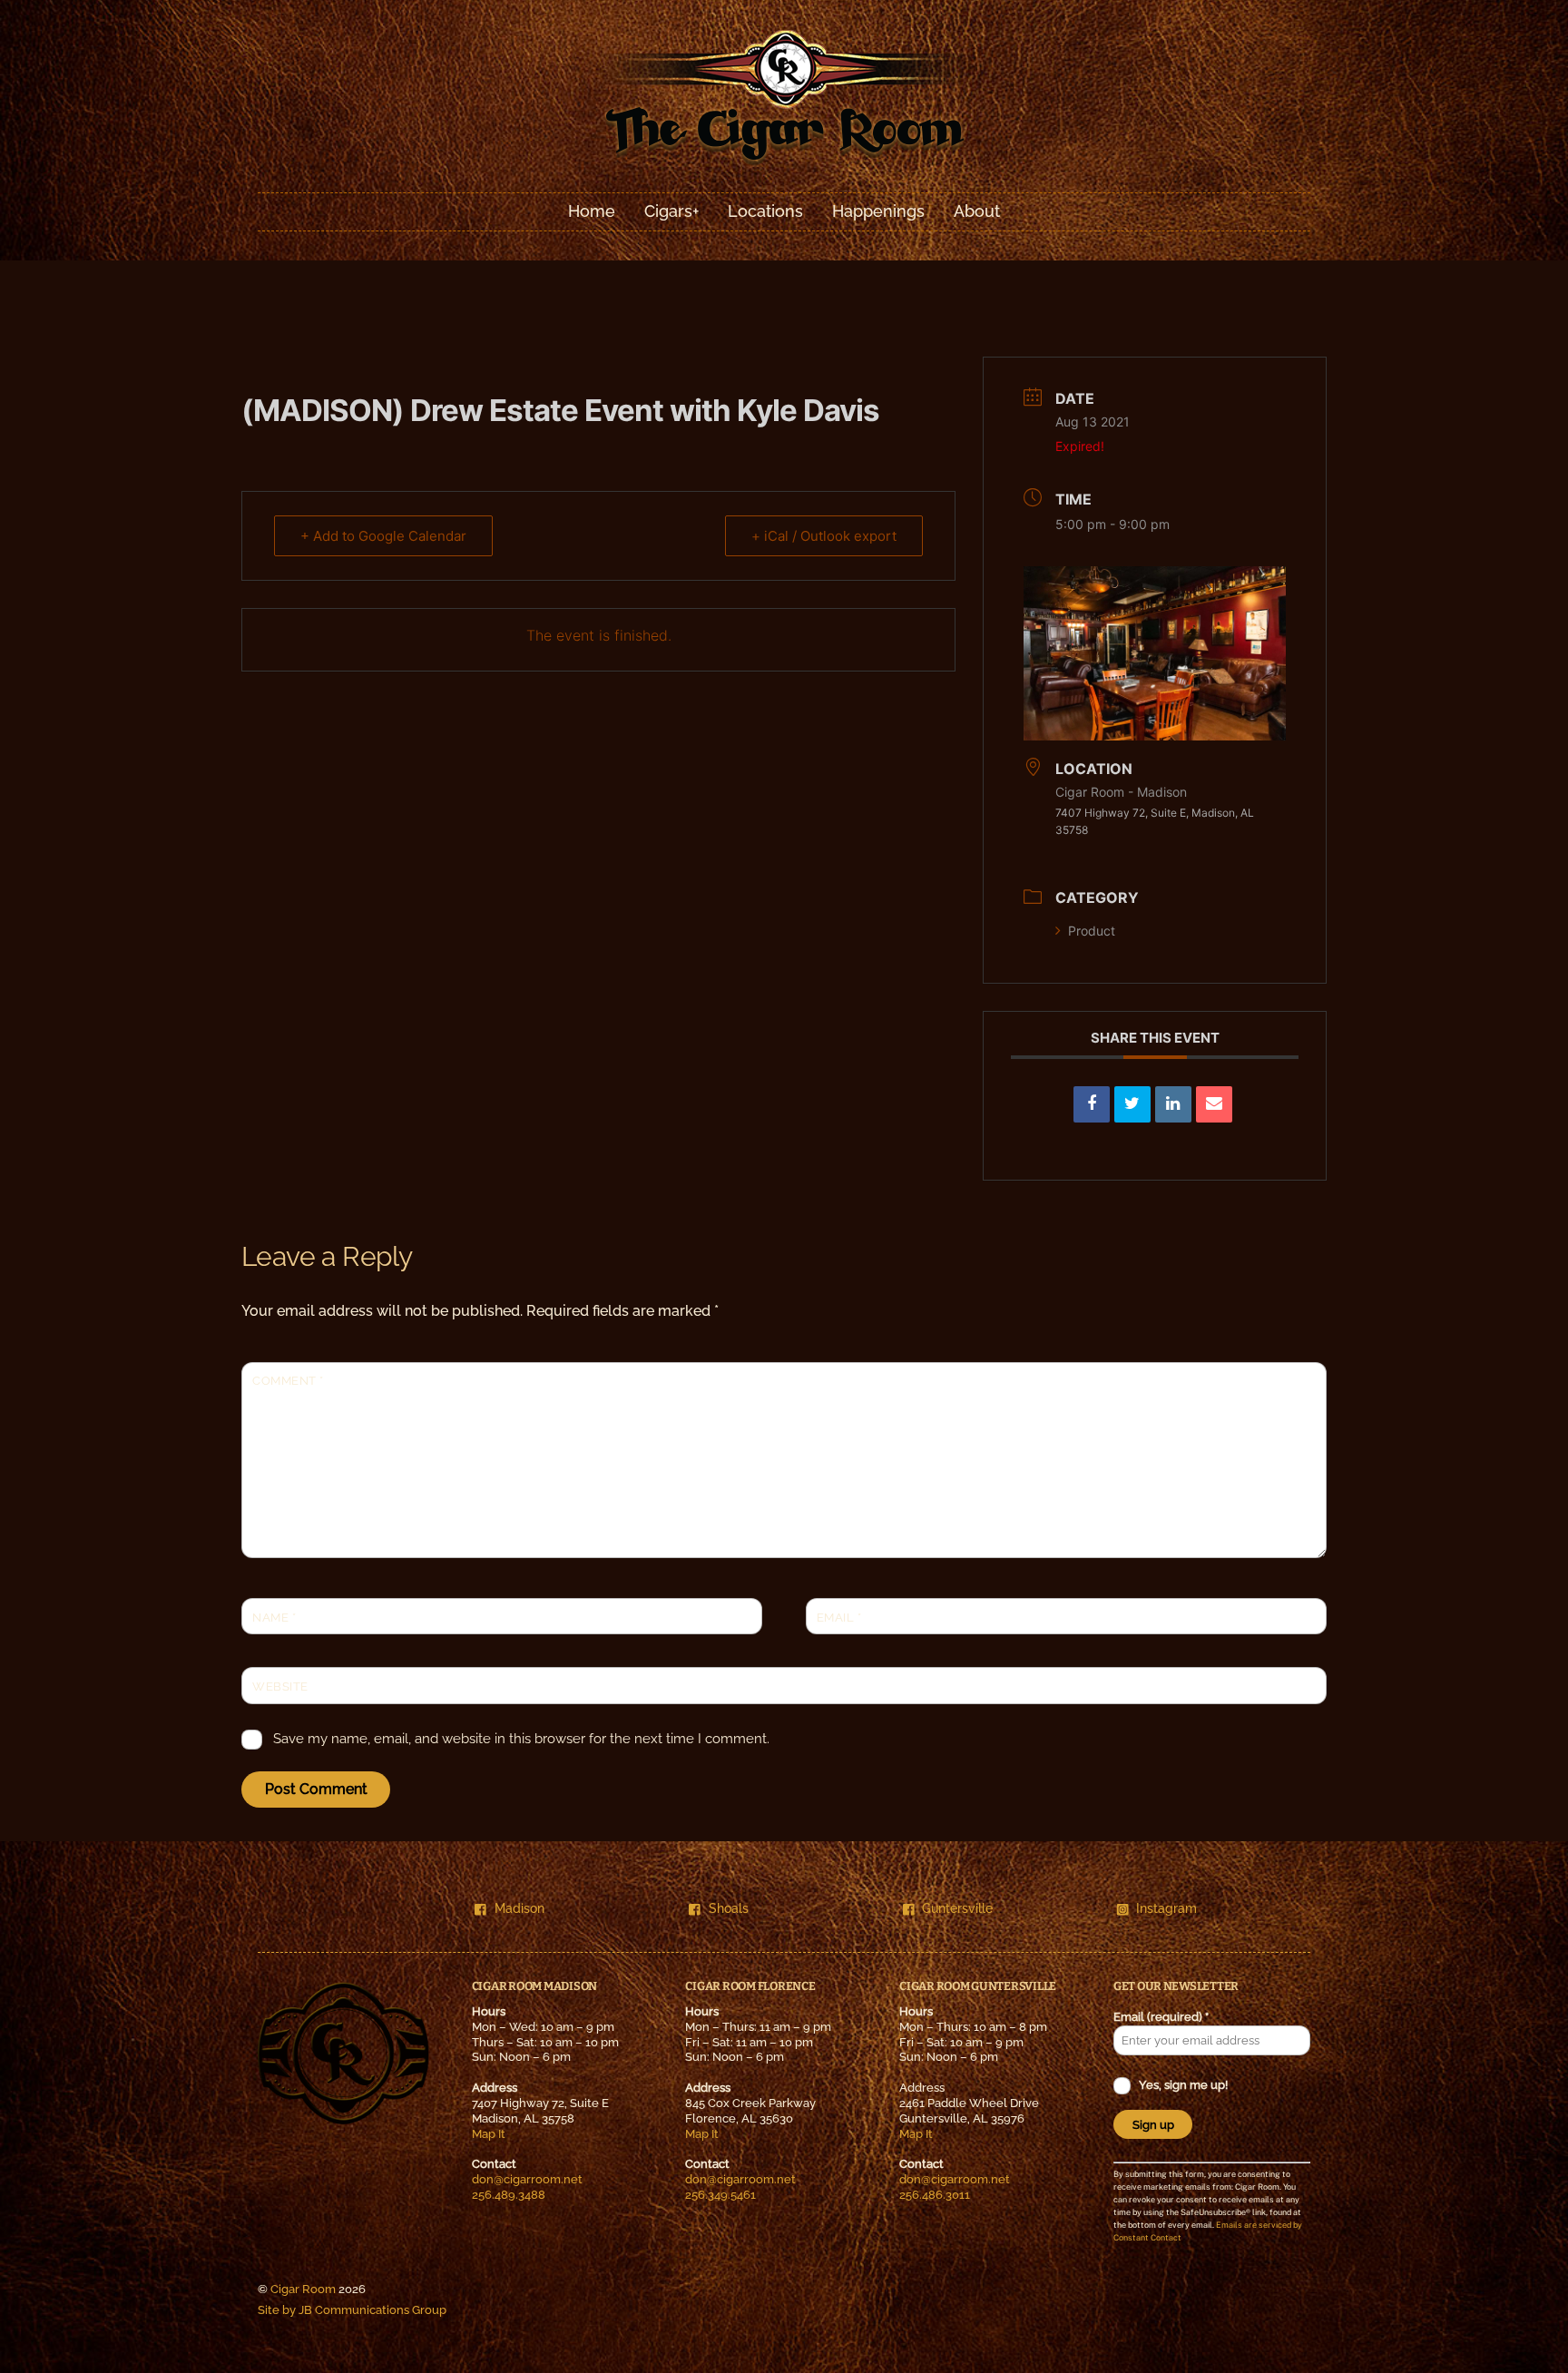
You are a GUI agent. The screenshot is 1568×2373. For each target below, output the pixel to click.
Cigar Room (303, 2289)
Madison (519, 1908)
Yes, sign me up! (1182, 2085)
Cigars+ (671, 211)
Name (274, 1618)
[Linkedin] (1173, 1104)
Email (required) (1161, 2017)
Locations (765, 211)
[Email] (1214, 1104)
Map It (489, 2134)
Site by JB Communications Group (352, 2310)
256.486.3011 (935, 2195)
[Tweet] (1132, 1104)
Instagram (1166, 1908)
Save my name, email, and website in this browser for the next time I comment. (521, 1739)
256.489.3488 (509, 2195)
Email (839, 1618)
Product (1092, 931)
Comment (288, 1381)
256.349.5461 (720, 2195)
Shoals (729, 1908)
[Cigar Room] (784, 164)
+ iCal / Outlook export (824, 536)
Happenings (878, 211)
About (977, 211)
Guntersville (957, 1908)
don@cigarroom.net (527, 2179)
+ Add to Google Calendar (383, 536)
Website (280, 1687)
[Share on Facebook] (1092, 1104)
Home (592, 211)
